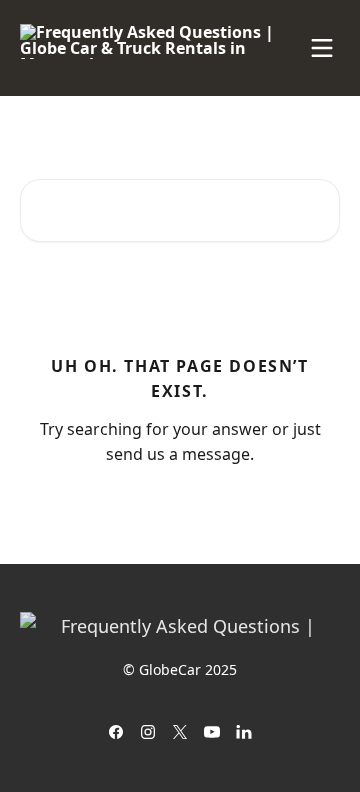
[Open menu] (322, 48)
